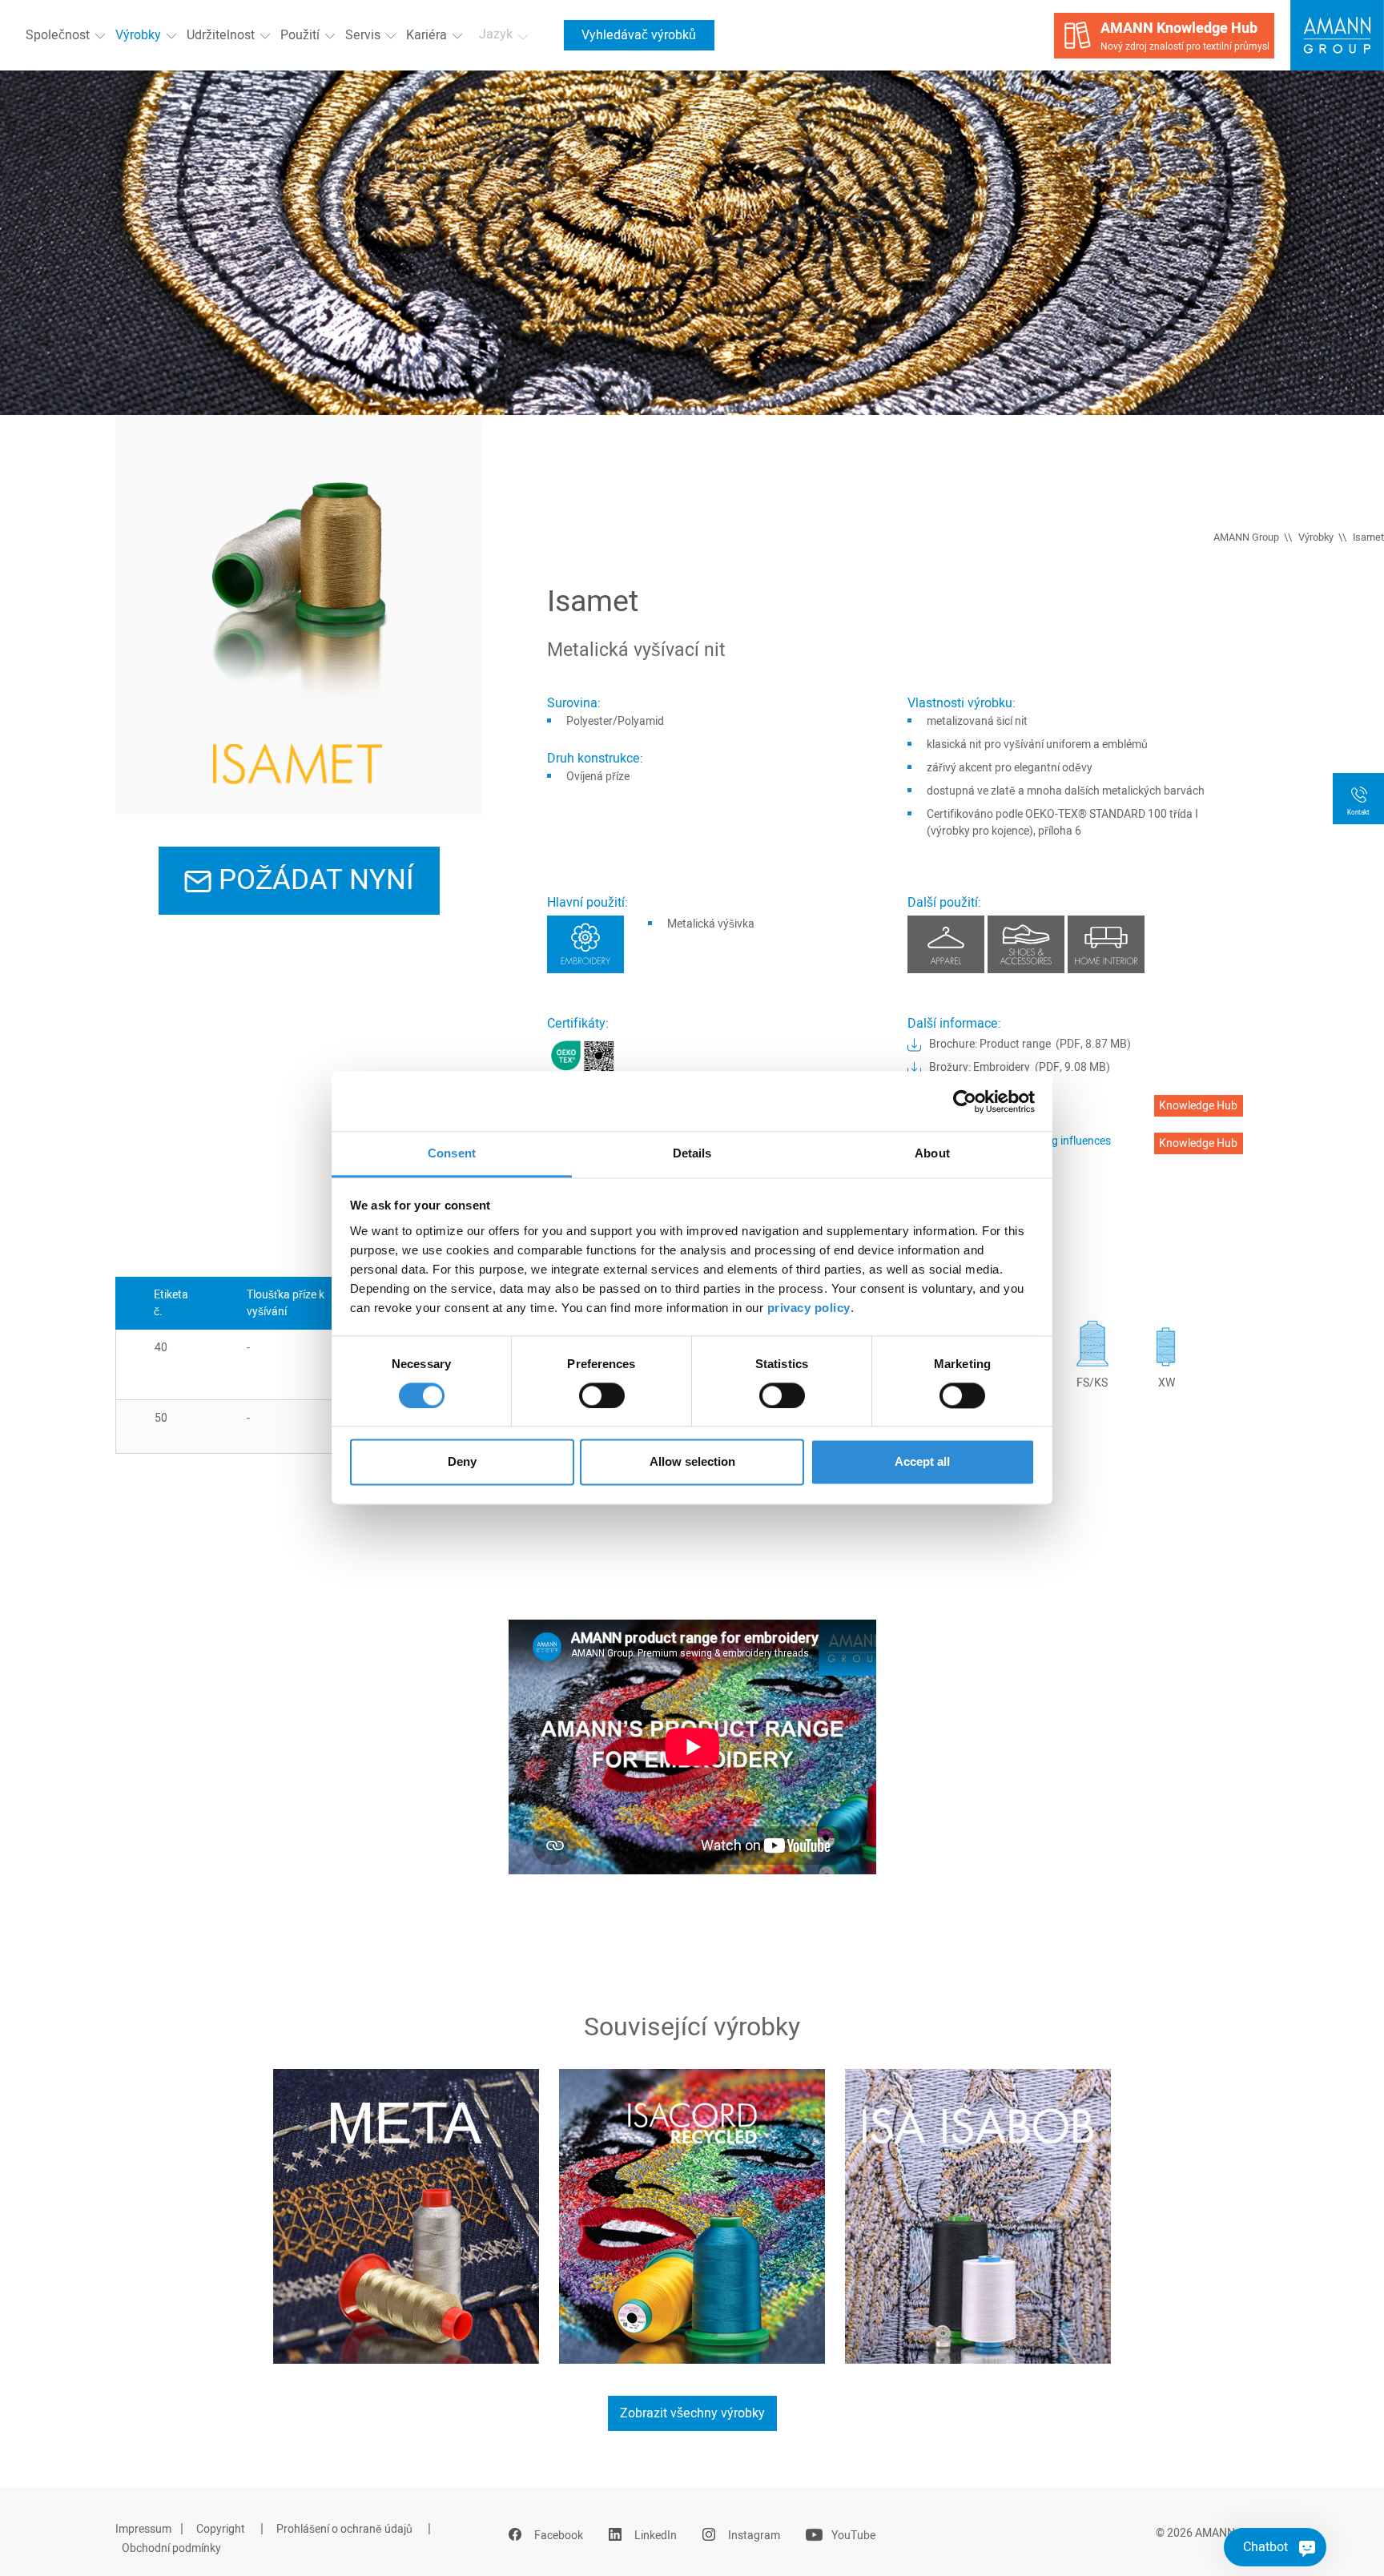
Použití (300, 35)
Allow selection (692, 1462)
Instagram (754, 2536)
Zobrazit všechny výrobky (692, 2413)
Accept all (922, 1462)
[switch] (602, 1396)
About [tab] (932, 1153)
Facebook (559, 2536)
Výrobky (138, 35)
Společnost (58, 35)
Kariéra (426, 35)
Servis (363, 35)
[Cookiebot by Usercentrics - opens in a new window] (965, 1101)
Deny (462, 1462)
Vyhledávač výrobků (639, 35)
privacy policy (809, 1308)
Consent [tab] (452, 1153)
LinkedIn (656, 2536)
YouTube (853, 2536)
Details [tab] (692, 1153)
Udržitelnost (221, 35)
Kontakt (1358, 813)
